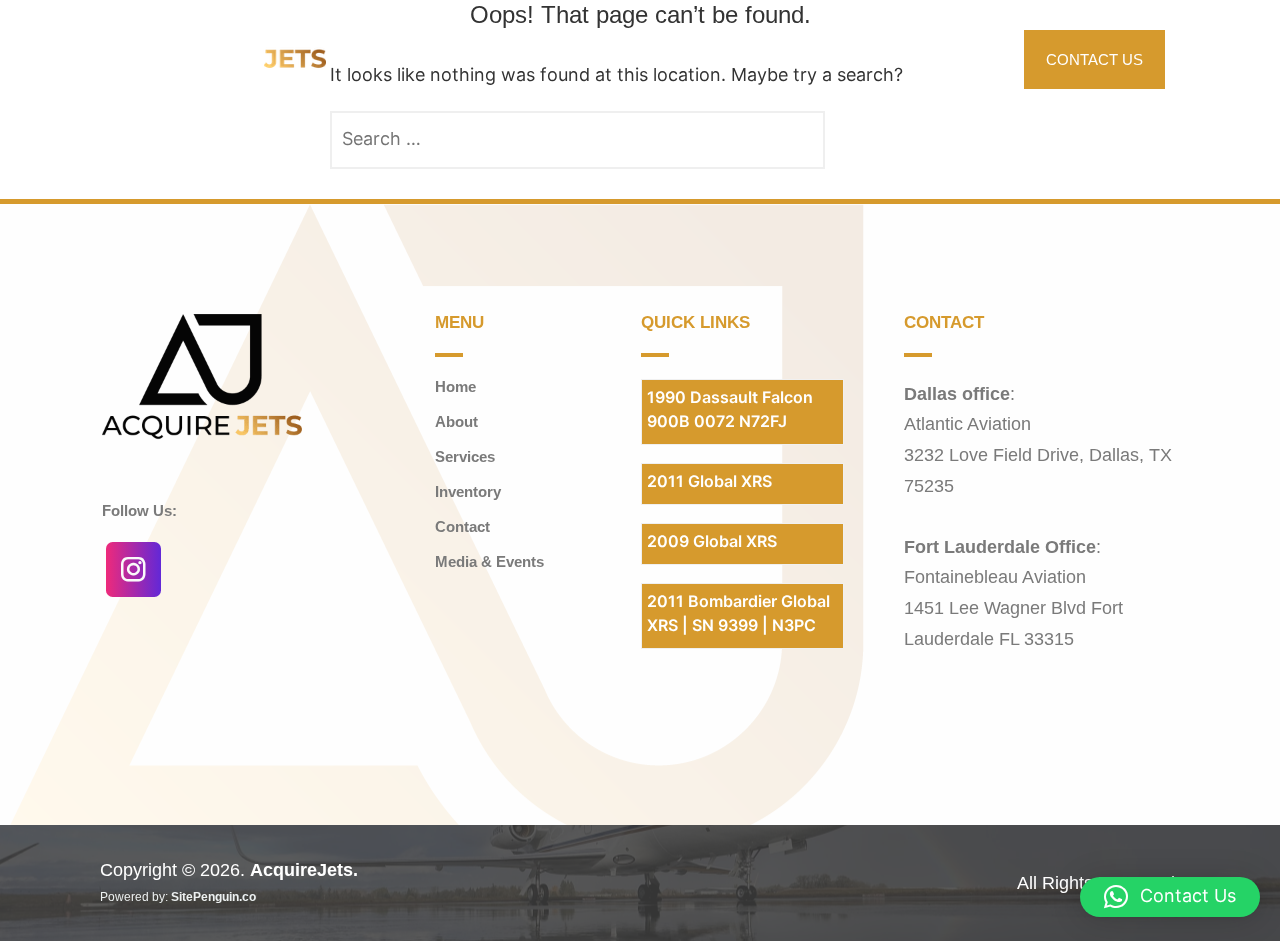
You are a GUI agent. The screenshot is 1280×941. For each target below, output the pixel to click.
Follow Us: (139, 510)
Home (672, 58)
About (965, 58)
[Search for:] (577, 140)
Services (879, 58)
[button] (770, 59)
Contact (462, 526)
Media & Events (489, 561)
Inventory (761, 58)
